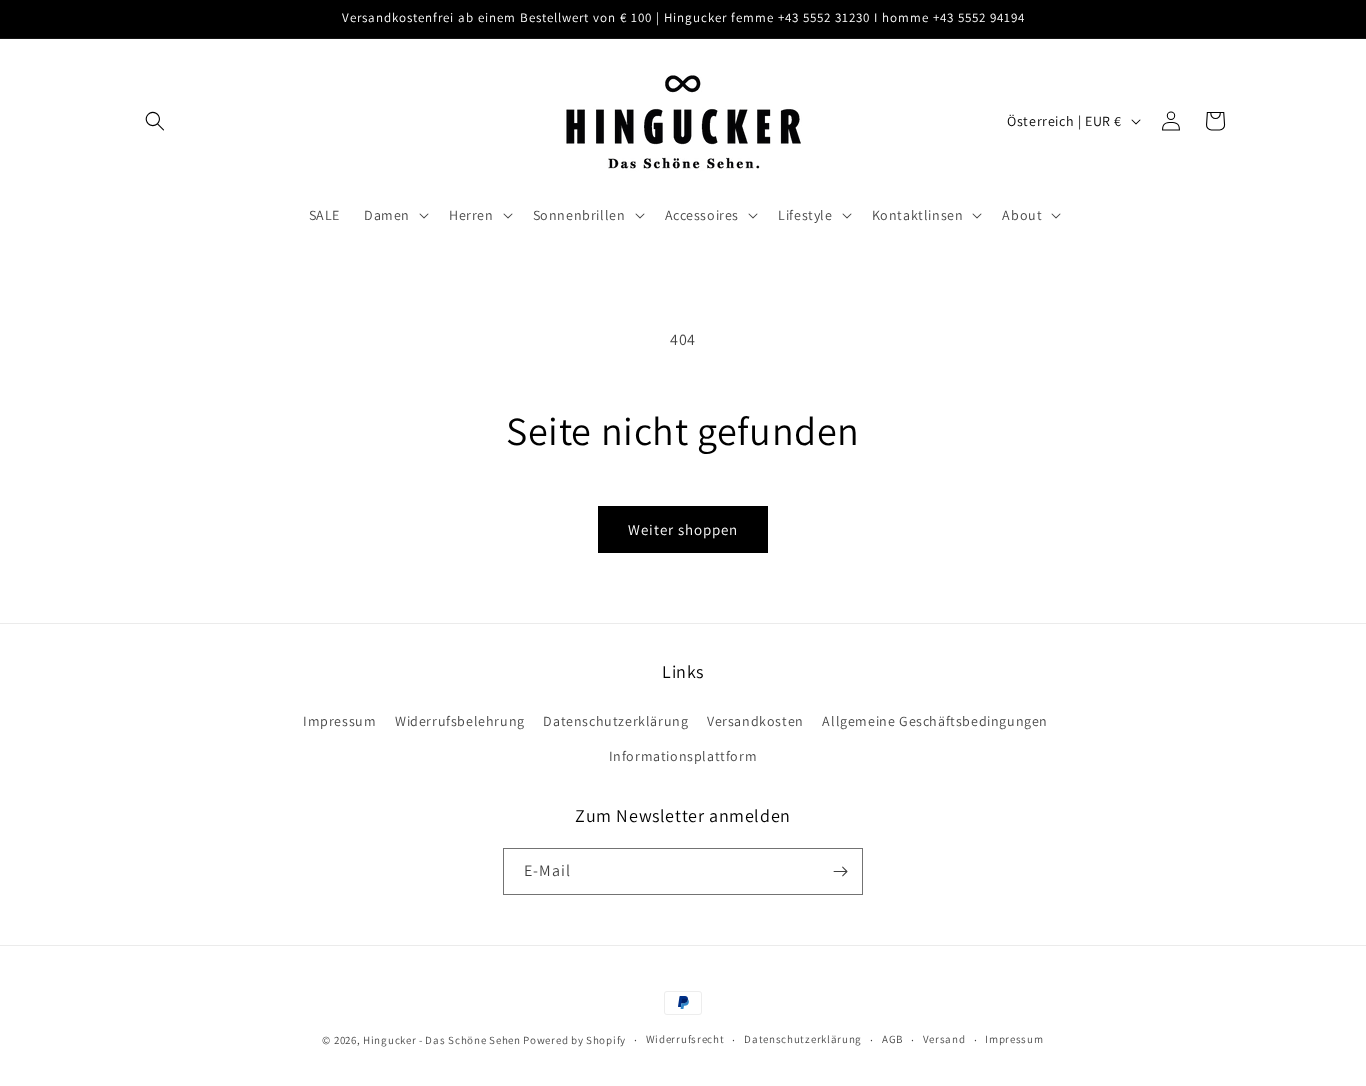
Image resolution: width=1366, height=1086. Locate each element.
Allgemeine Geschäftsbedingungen (935, 721)
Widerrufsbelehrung (460, 721)
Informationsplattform (683, 756)
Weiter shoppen (683, 529)
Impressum (339, 721)
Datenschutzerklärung (615, 721)
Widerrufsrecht (685, 1039)
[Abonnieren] (840, 871)
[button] (155, 121)
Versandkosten (755, 721)
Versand (944, 1039)
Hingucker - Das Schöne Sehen (442, 1040)
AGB (892, 1039)
